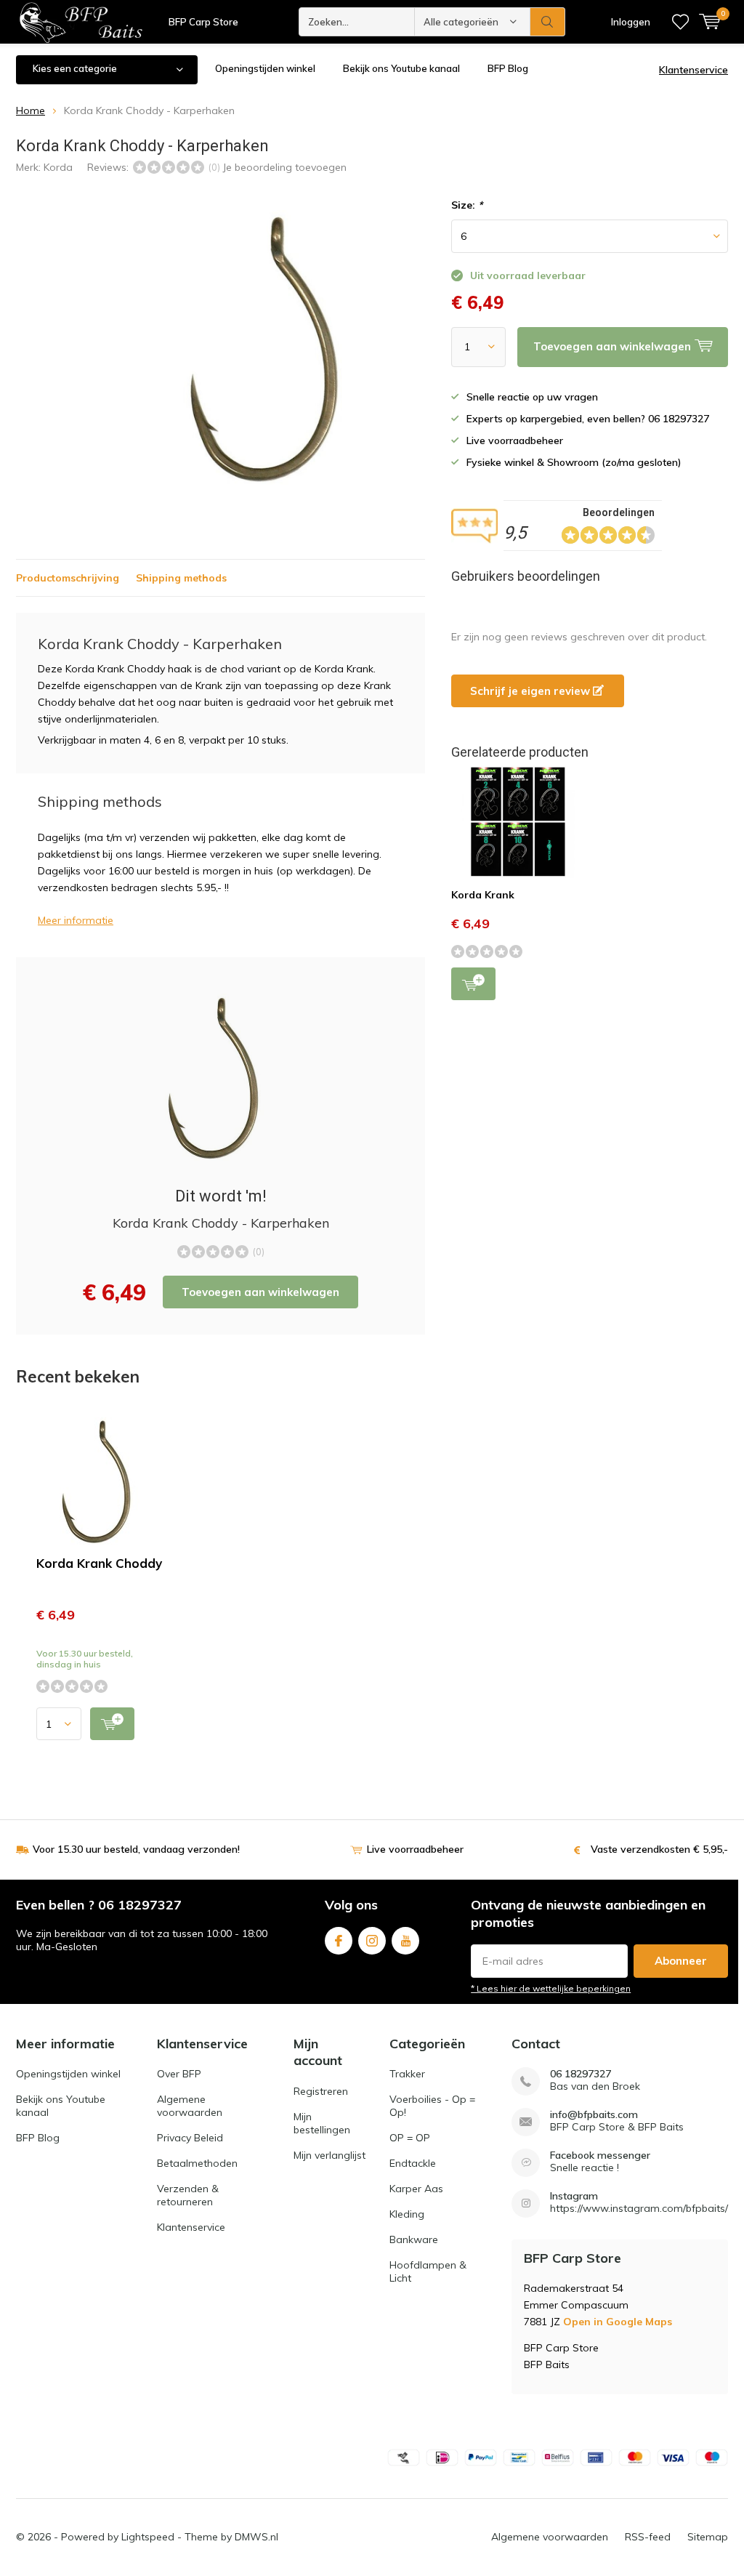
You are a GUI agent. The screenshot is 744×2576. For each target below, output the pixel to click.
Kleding (407, 2214)
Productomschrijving (68, 578)
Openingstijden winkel (265, 68)
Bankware (414, 2239)
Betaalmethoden (197, 2163)
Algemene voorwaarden (190, 2106)
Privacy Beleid (190, 2138)
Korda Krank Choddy (99, 1563)
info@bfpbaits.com (594, 2115)
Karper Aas (416, 2189)
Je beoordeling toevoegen (284, 167)
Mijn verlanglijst (329, 2155)
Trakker (407, 2074)
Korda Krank (483, 895)
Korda (58, 167)
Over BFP (179, 2074)
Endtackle (413, 2163)
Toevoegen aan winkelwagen (260, 1292)
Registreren (321, 2091)
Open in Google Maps (618, 2322)
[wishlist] (680, 22)
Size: (467, 205)
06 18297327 (581, 2074)
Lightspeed (148, 2537)
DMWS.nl (256, 2537)
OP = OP (410, 2138)
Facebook (339, 1941)
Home (31, 110)
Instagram (372, 1941)
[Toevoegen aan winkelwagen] (112, 1724)
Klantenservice (694, 70)
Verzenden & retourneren (188, 2195)
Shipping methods (181, 578)
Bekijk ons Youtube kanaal (401, 68)
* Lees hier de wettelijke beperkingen (551, 1988)
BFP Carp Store (203, 22)
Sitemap (708, 2537)
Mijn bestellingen (322, 2123)
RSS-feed (648, 2537)
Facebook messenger (600, 2156)
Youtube (405, 1941)
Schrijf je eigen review (531, 691)
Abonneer (681, 1961)
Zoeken (548, 22)
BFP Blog (508, 68)
